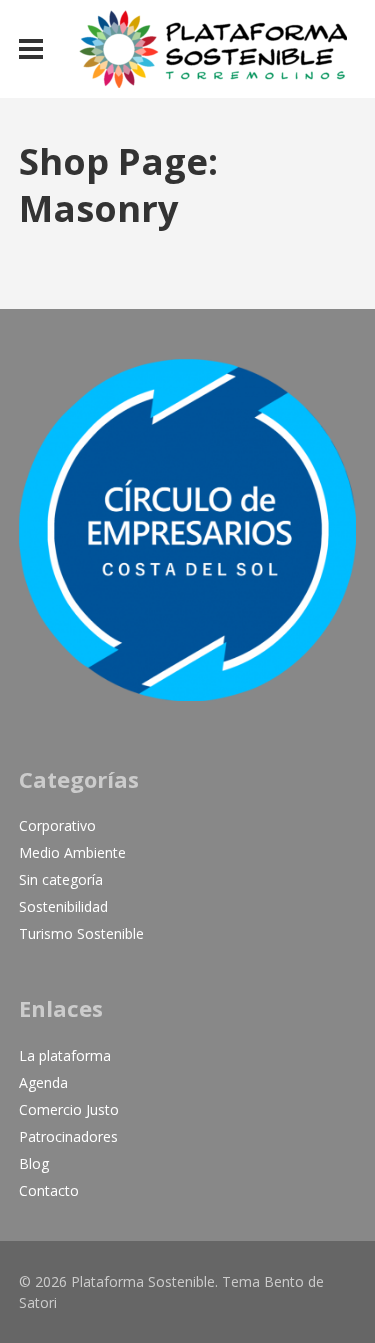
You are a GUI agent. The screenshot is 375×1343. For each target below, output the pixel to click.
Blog (34, 1163)
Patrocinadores (68, 1136)
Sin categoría (61, 879)
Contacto (49, 1190)
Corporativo (57, 825)
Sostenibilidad (63, 906)
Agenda (43, 1082)
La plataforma (65, 1055)
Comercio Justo (69, 1109)
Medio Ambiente (72, 852)
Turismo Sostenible (81, 933)
